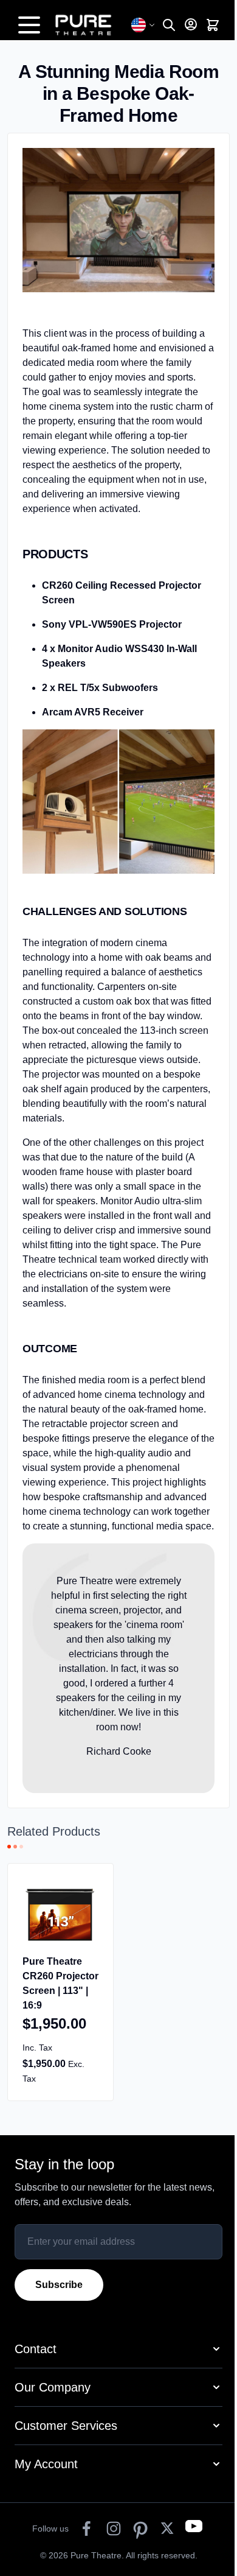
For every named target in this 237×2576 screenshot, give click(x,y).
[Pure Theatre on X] (167, 2529)
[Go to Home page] (90, 25)
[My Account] (191, 24)
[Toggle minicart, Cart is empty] (213, 25)
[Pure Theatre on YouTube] (194, 2529)
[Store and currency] (143, 25)
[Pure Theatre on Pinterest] (140, 2529)
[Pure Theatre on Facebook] (87, 2529)
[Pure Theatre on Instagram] (114, 2529)
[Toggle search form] (169, 25)
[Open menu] (29, 25)
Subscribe (59, 2285)
